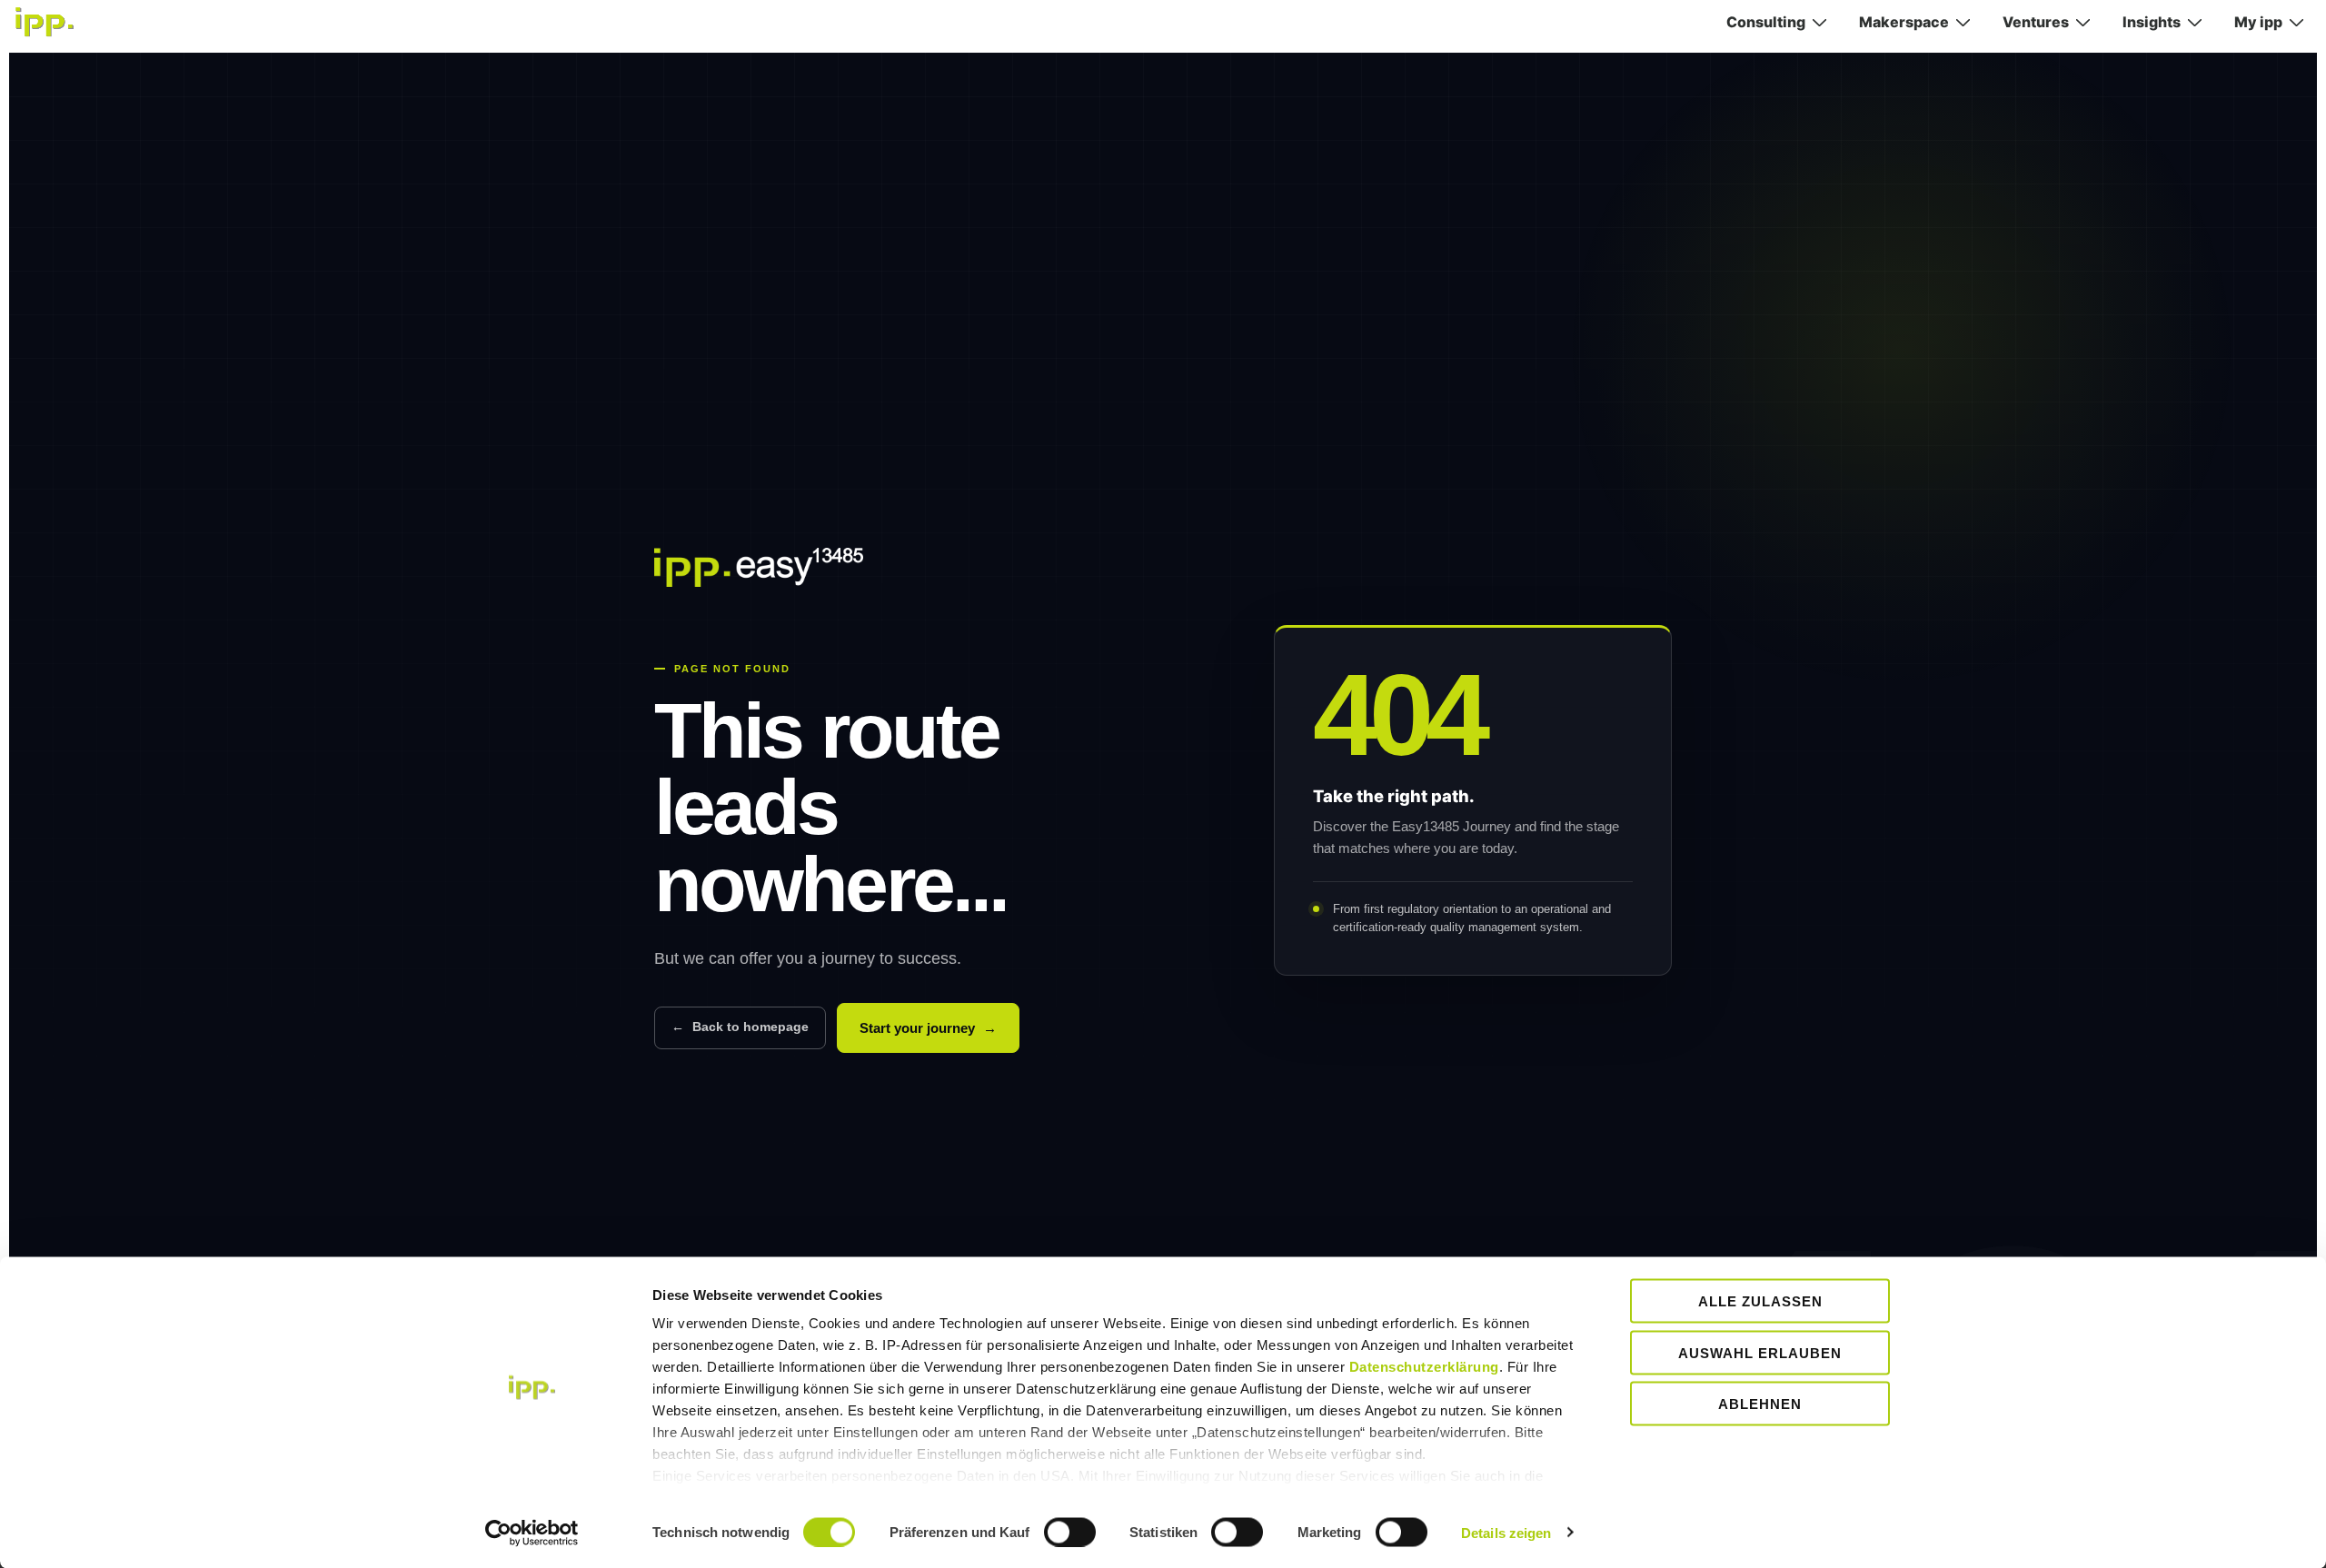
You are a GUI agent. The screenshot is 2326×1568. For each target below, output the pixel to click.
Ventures (2036, 22)
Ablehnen (1760, 1404)
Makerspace (1904, 22)
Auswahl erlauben (1760, 1352)
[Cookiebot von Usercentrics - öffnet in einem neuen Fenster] (532, 1533)
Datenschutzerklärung (1424, 1367)
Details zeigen (1506, 1532)
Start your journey (928, 1028)
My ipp (2258, 22)
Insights (2152, 22)
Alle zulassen (1760, 1301)
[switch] (1070, 1532)
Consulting (1766, 22)
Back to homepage (740, 1027)
